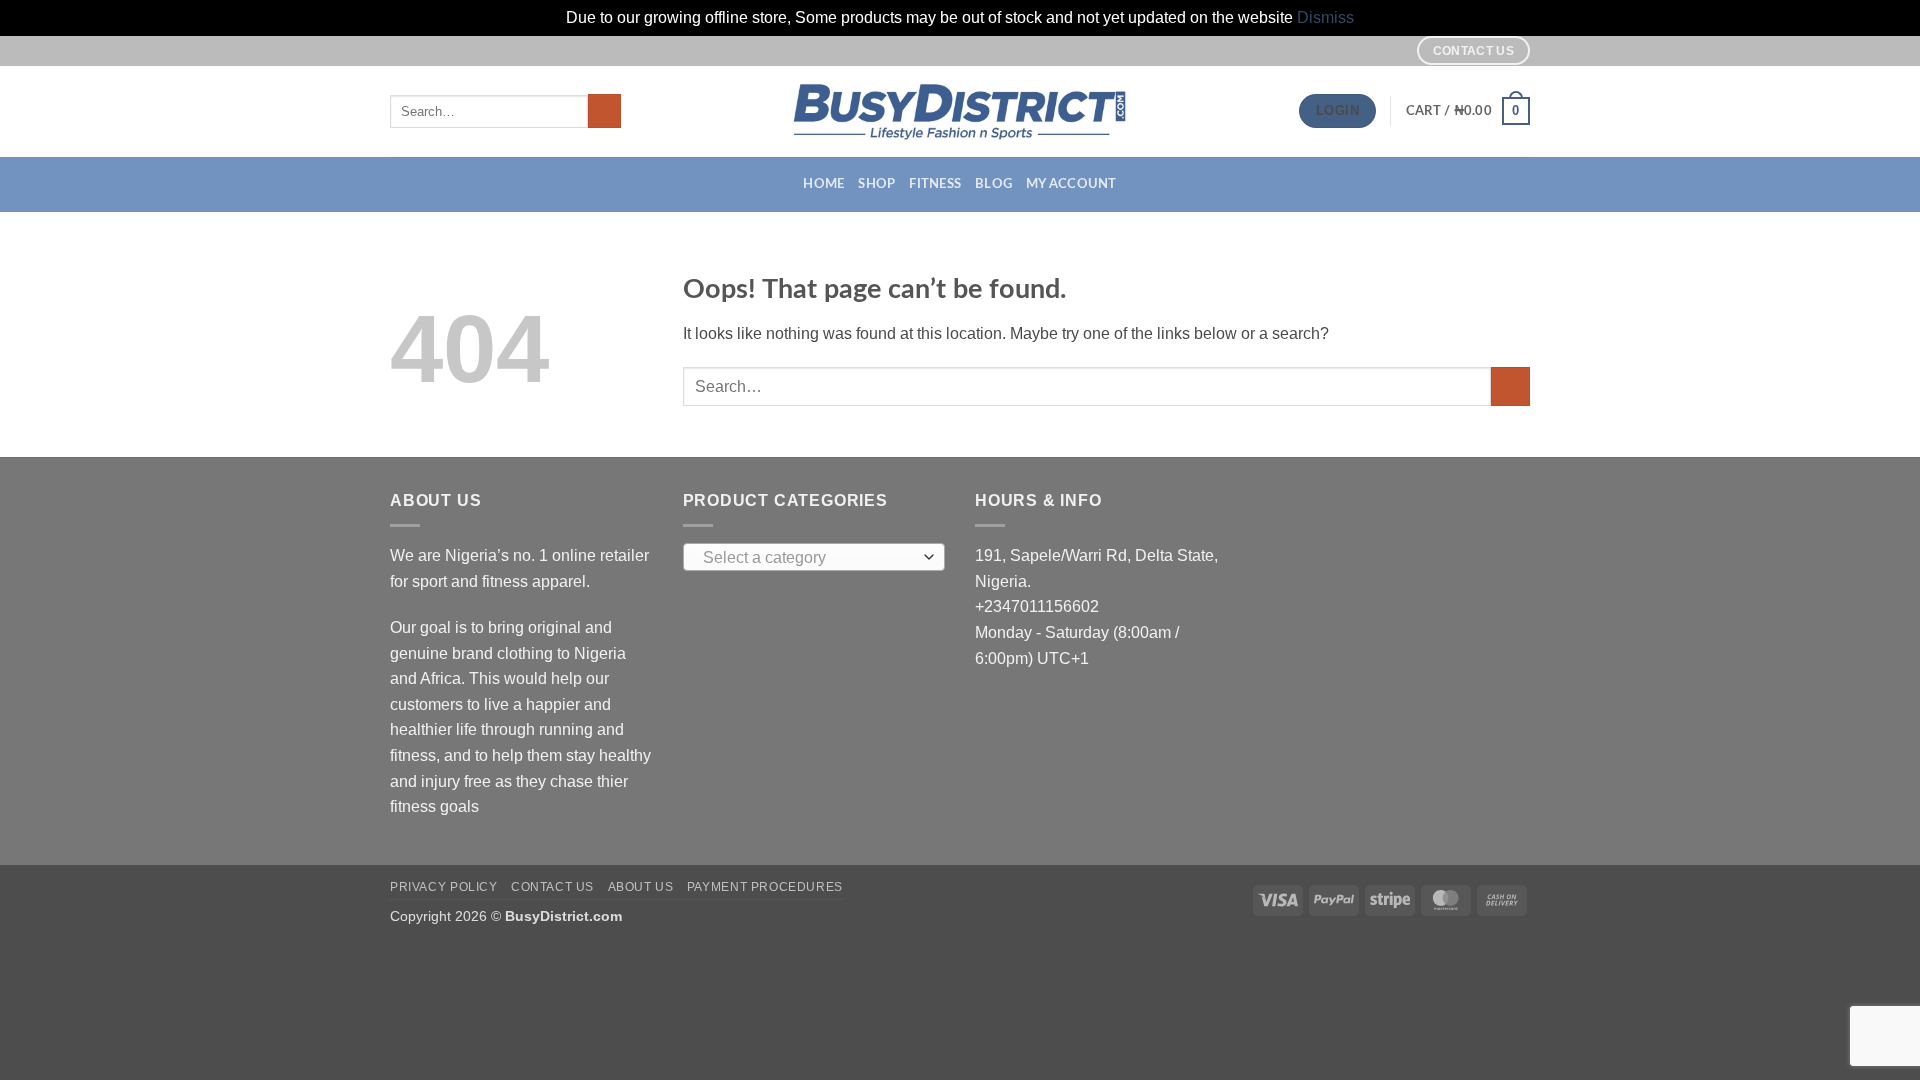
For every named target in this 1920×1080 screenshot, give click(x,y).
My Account (1071, 184)
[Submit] (604, 111)
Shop (876, 184)
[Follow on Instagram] (1371, 50)
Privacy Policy (444, 887)
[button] (1468, 111)
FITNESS (935, 184)
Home (823, 184)
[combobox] (814, 557)
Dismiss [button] (1325, 17)
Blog (993, 184)
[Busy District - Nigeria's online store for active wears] (960, 111)
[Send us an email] (1390, 50)
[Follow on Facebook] (1352, 50)
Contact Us (552, 887)
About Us (641, 887)
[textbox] (808, 558)
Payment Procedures (765, 887)
